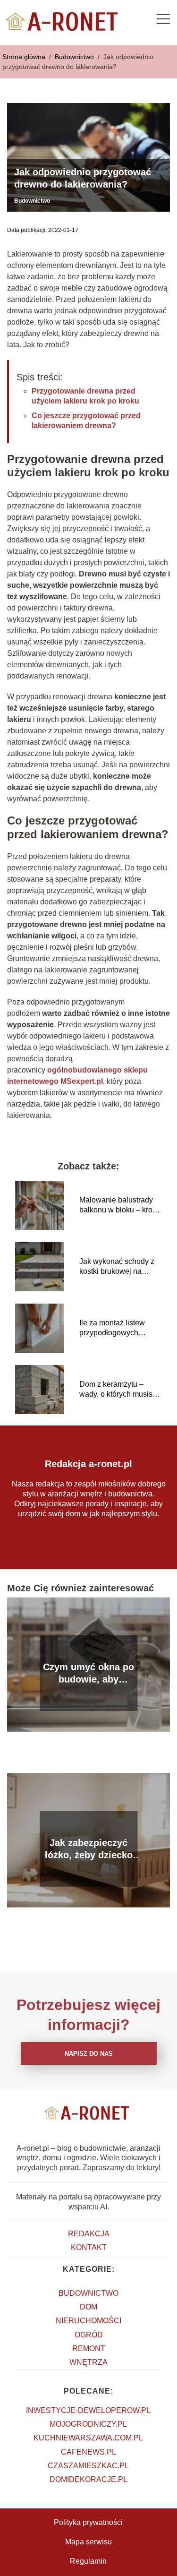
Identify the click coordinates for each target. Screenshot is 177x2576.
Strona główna (25, 57)
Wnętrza (88, 2362)
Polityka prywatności (88, 2522)
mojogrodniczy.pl (88, 2424)
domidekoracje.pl (88, 2479)
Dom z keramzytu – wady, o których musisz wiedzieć (118, 1390)
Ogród (89, 2335)
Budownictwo (75, 57)
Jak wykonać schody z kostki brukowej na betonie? (117, 1267)
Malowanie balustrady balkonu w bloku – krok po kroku (118, 1206)
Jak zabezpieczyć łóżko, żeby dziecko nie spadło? (89, 1849)
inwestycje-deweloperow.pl (88, 2410)
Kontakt (89, 2247)
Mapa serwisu (88, 2542)
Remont (89, 2348)
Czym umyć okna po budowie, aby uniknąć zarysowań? (88, 1674)
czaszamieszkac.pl (88, 2466)
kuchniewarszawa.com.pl (88, 2438)
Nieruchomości (88, 2321)
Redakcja (89, 2234)
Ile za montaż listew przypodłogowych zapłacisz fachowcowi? (118, 1328)
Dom (88, 2307)
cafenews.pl (88, 2452)
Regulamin (88, 2561)
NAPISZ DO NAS (89, 2054)
